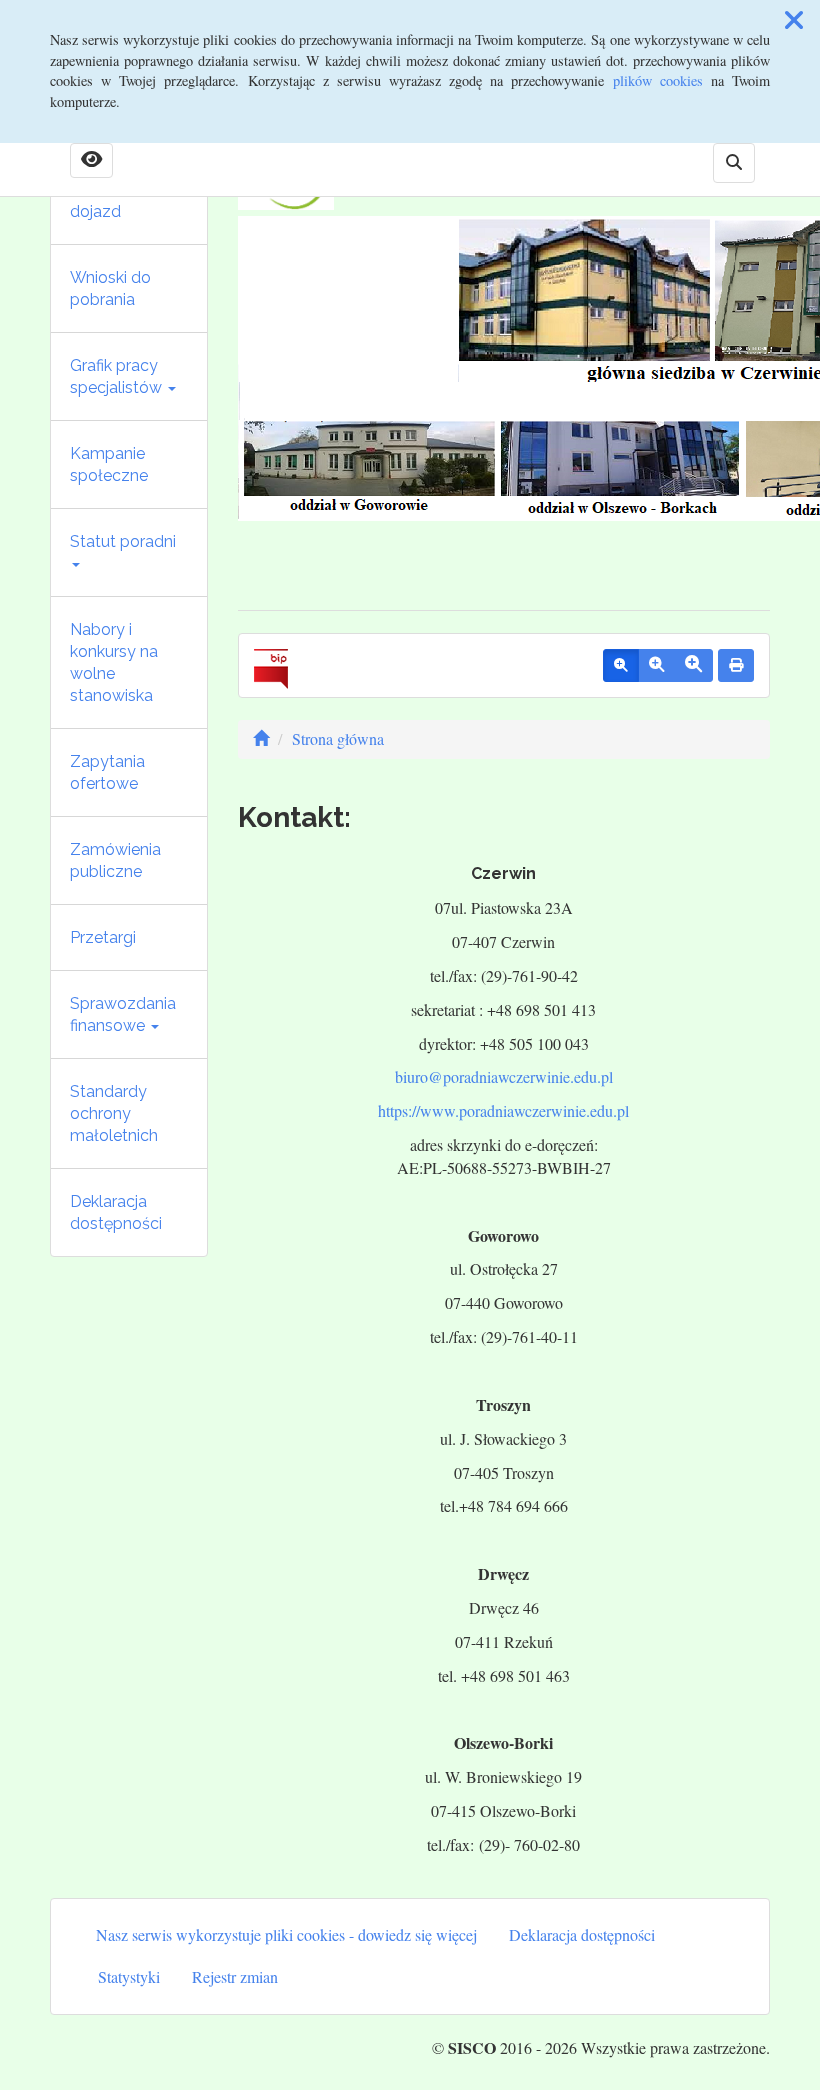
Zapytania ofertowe (107, 772)
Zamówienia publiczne (115, 860)
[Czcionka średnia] (656, 665)
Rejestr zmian (235, 1976)
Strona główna (338, 738)
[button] (794, 20)
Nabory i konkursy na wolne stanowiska (114, 662)
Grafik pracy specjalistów (118, 376)
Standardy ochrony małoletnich (114, 1113)
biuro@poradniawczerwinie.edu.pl (504, 1076)
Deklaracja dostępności (116, 1212)
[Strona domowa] (261, 738)
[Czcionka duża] (693, 665)
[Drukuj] (736, 665)
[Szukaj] (734, 163)
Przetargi (103, 937)
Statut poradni (123, 541)
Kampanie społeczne (109, 464)
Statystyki (129, 1976)
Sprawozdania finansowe (123, 1014)
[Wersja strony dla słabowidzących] (91, 161)
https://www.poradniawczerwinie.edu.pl (503, 1110)
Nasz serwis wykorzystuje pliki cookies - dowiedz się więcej (286, 1934)
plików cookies (658, 80)
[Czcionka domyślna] (621, 665)
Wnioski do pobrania (110, 288)
